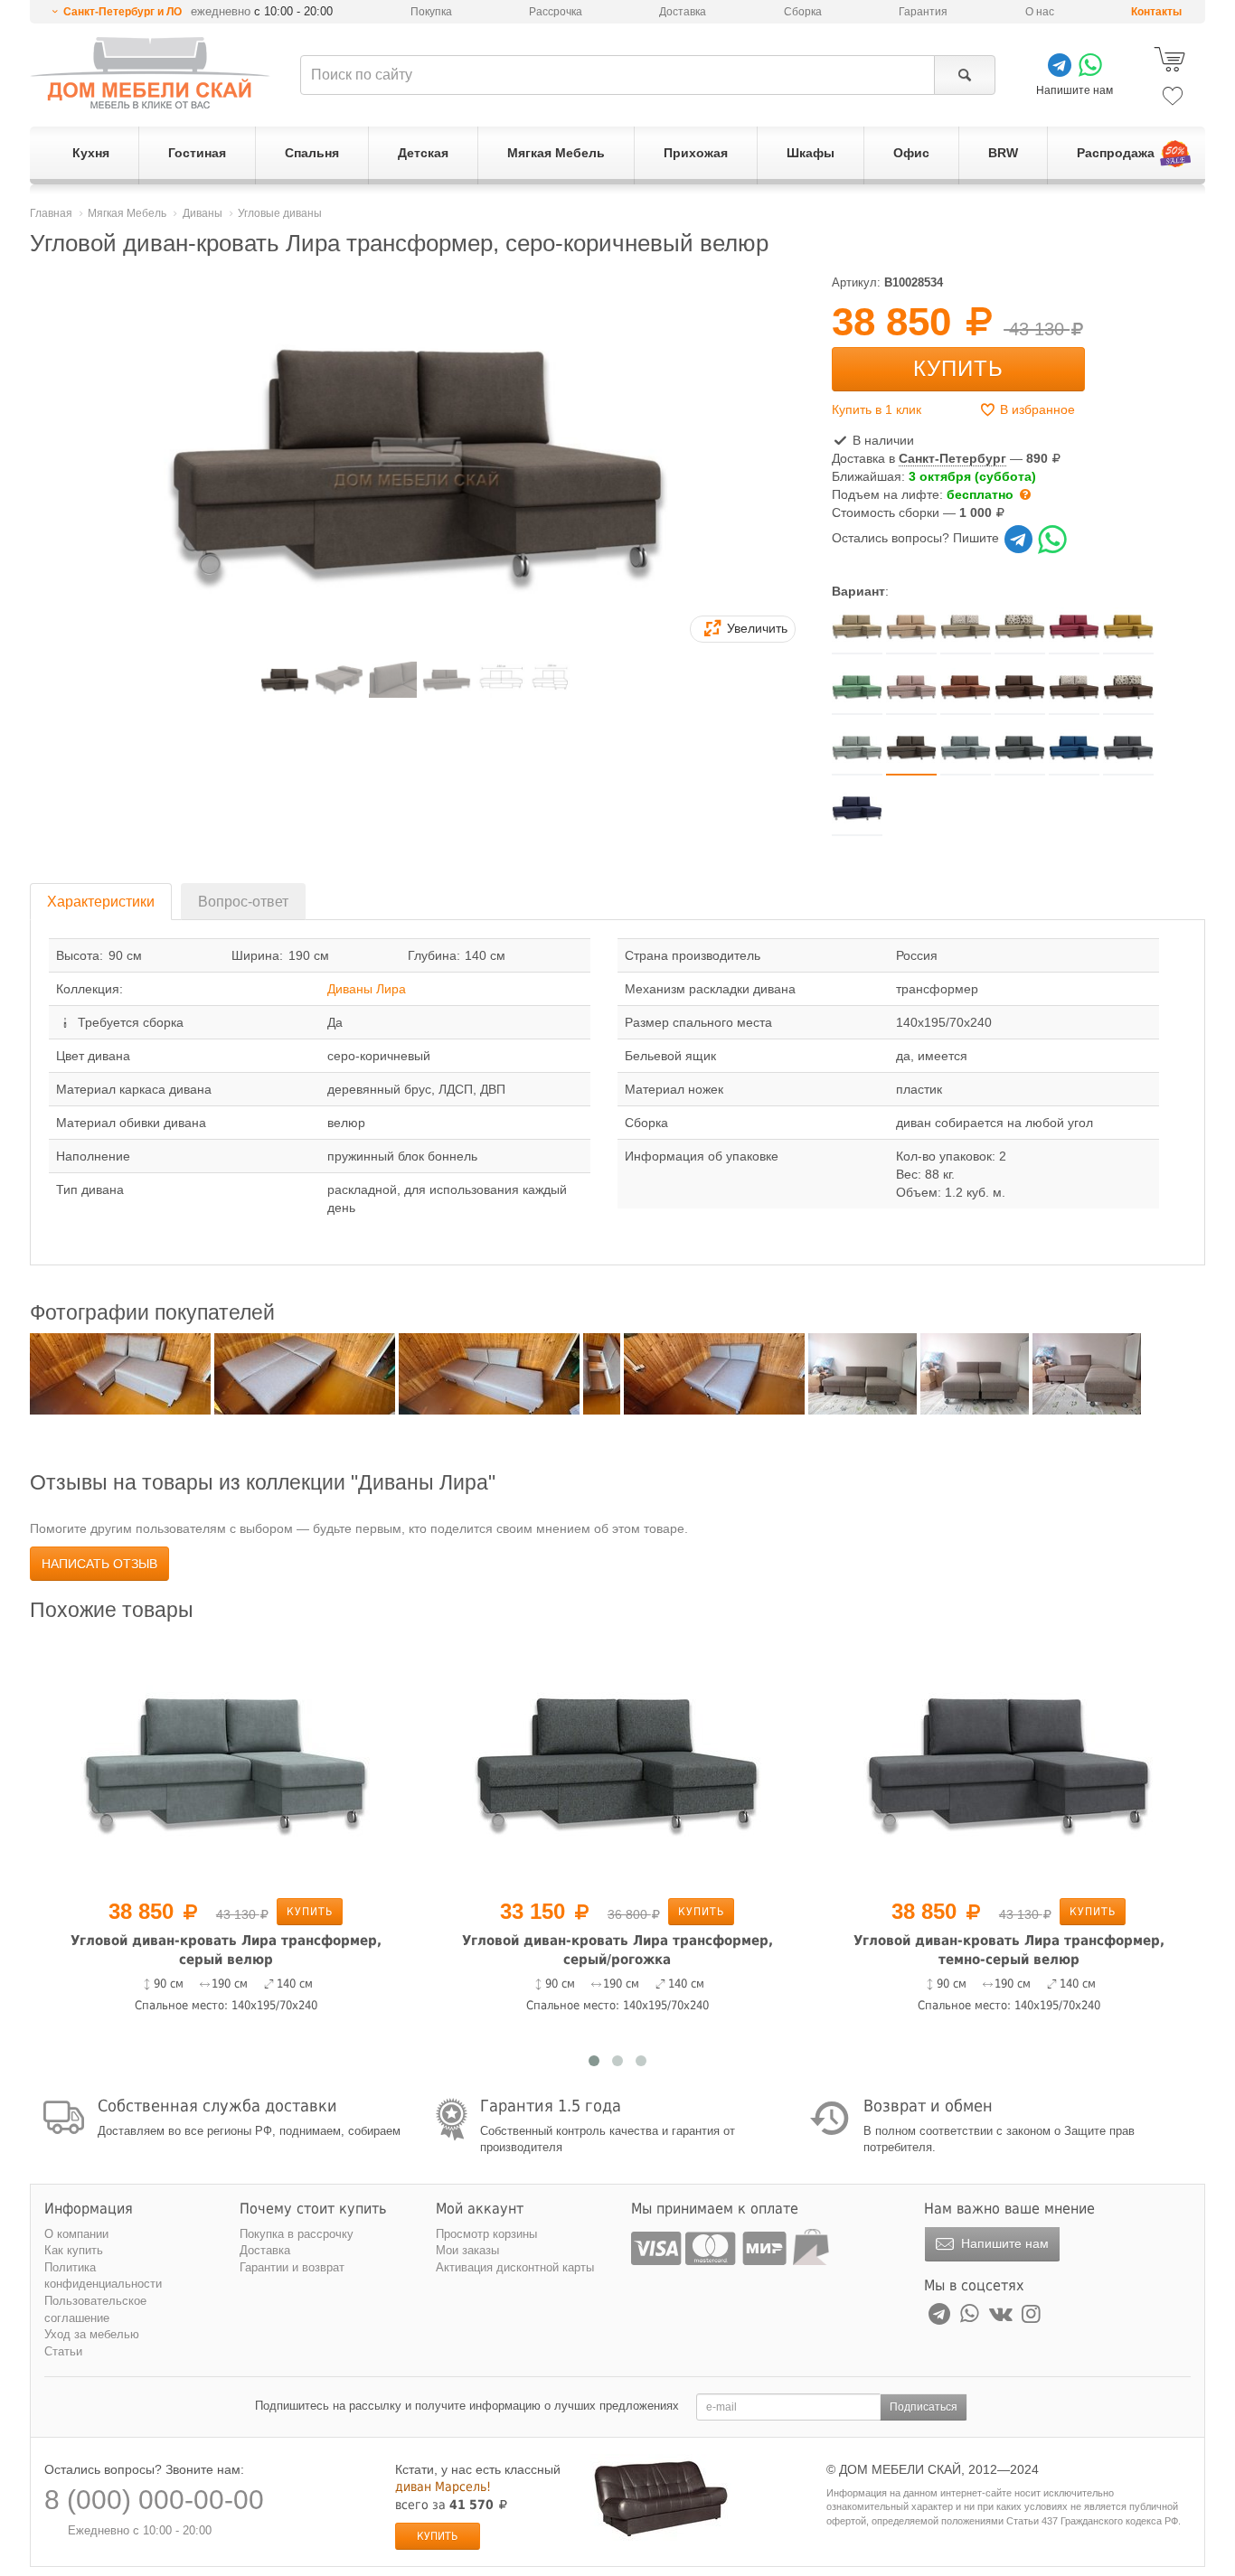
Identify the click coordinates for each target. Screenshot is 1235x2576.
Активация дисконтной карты (515, 2267)
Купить (958, 368)
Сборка (803, 12)
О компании (76, 2234)
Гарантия (923, 12)
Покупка (431, 12)
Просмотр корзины (486, 2234)
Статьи (63, 2351)
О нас (1040, 12)
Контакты (1156, 12)
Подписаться (924, 2407)
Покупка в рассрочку (297, 2234)
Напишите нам (1003, 2243)
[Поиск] (964, 75)
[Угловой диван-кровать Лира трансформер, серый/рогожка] (617, 1763)
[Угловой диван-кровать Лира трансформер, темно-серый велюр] (1009, 1763)
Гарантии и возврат (292, 2267)
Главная (51, 213)
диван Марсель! (443, 2487)
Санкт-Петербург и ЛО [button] (123, 12)
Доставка (683, 12)
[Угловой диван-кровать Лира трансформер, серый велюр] (226, 1763)
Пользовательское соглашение (95, 2309)
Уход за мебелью (92, 2334)
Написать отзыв (99, 1564)
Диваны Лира (367, 989)
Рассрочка (556, 12)
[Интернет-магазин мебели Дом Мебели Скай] (150, 73)
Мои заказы (467, 2250)
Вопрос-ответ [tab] (243, 902)
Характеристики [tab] (101, 902)
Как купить (74, 2250)
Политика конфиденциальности (103, 2276)
